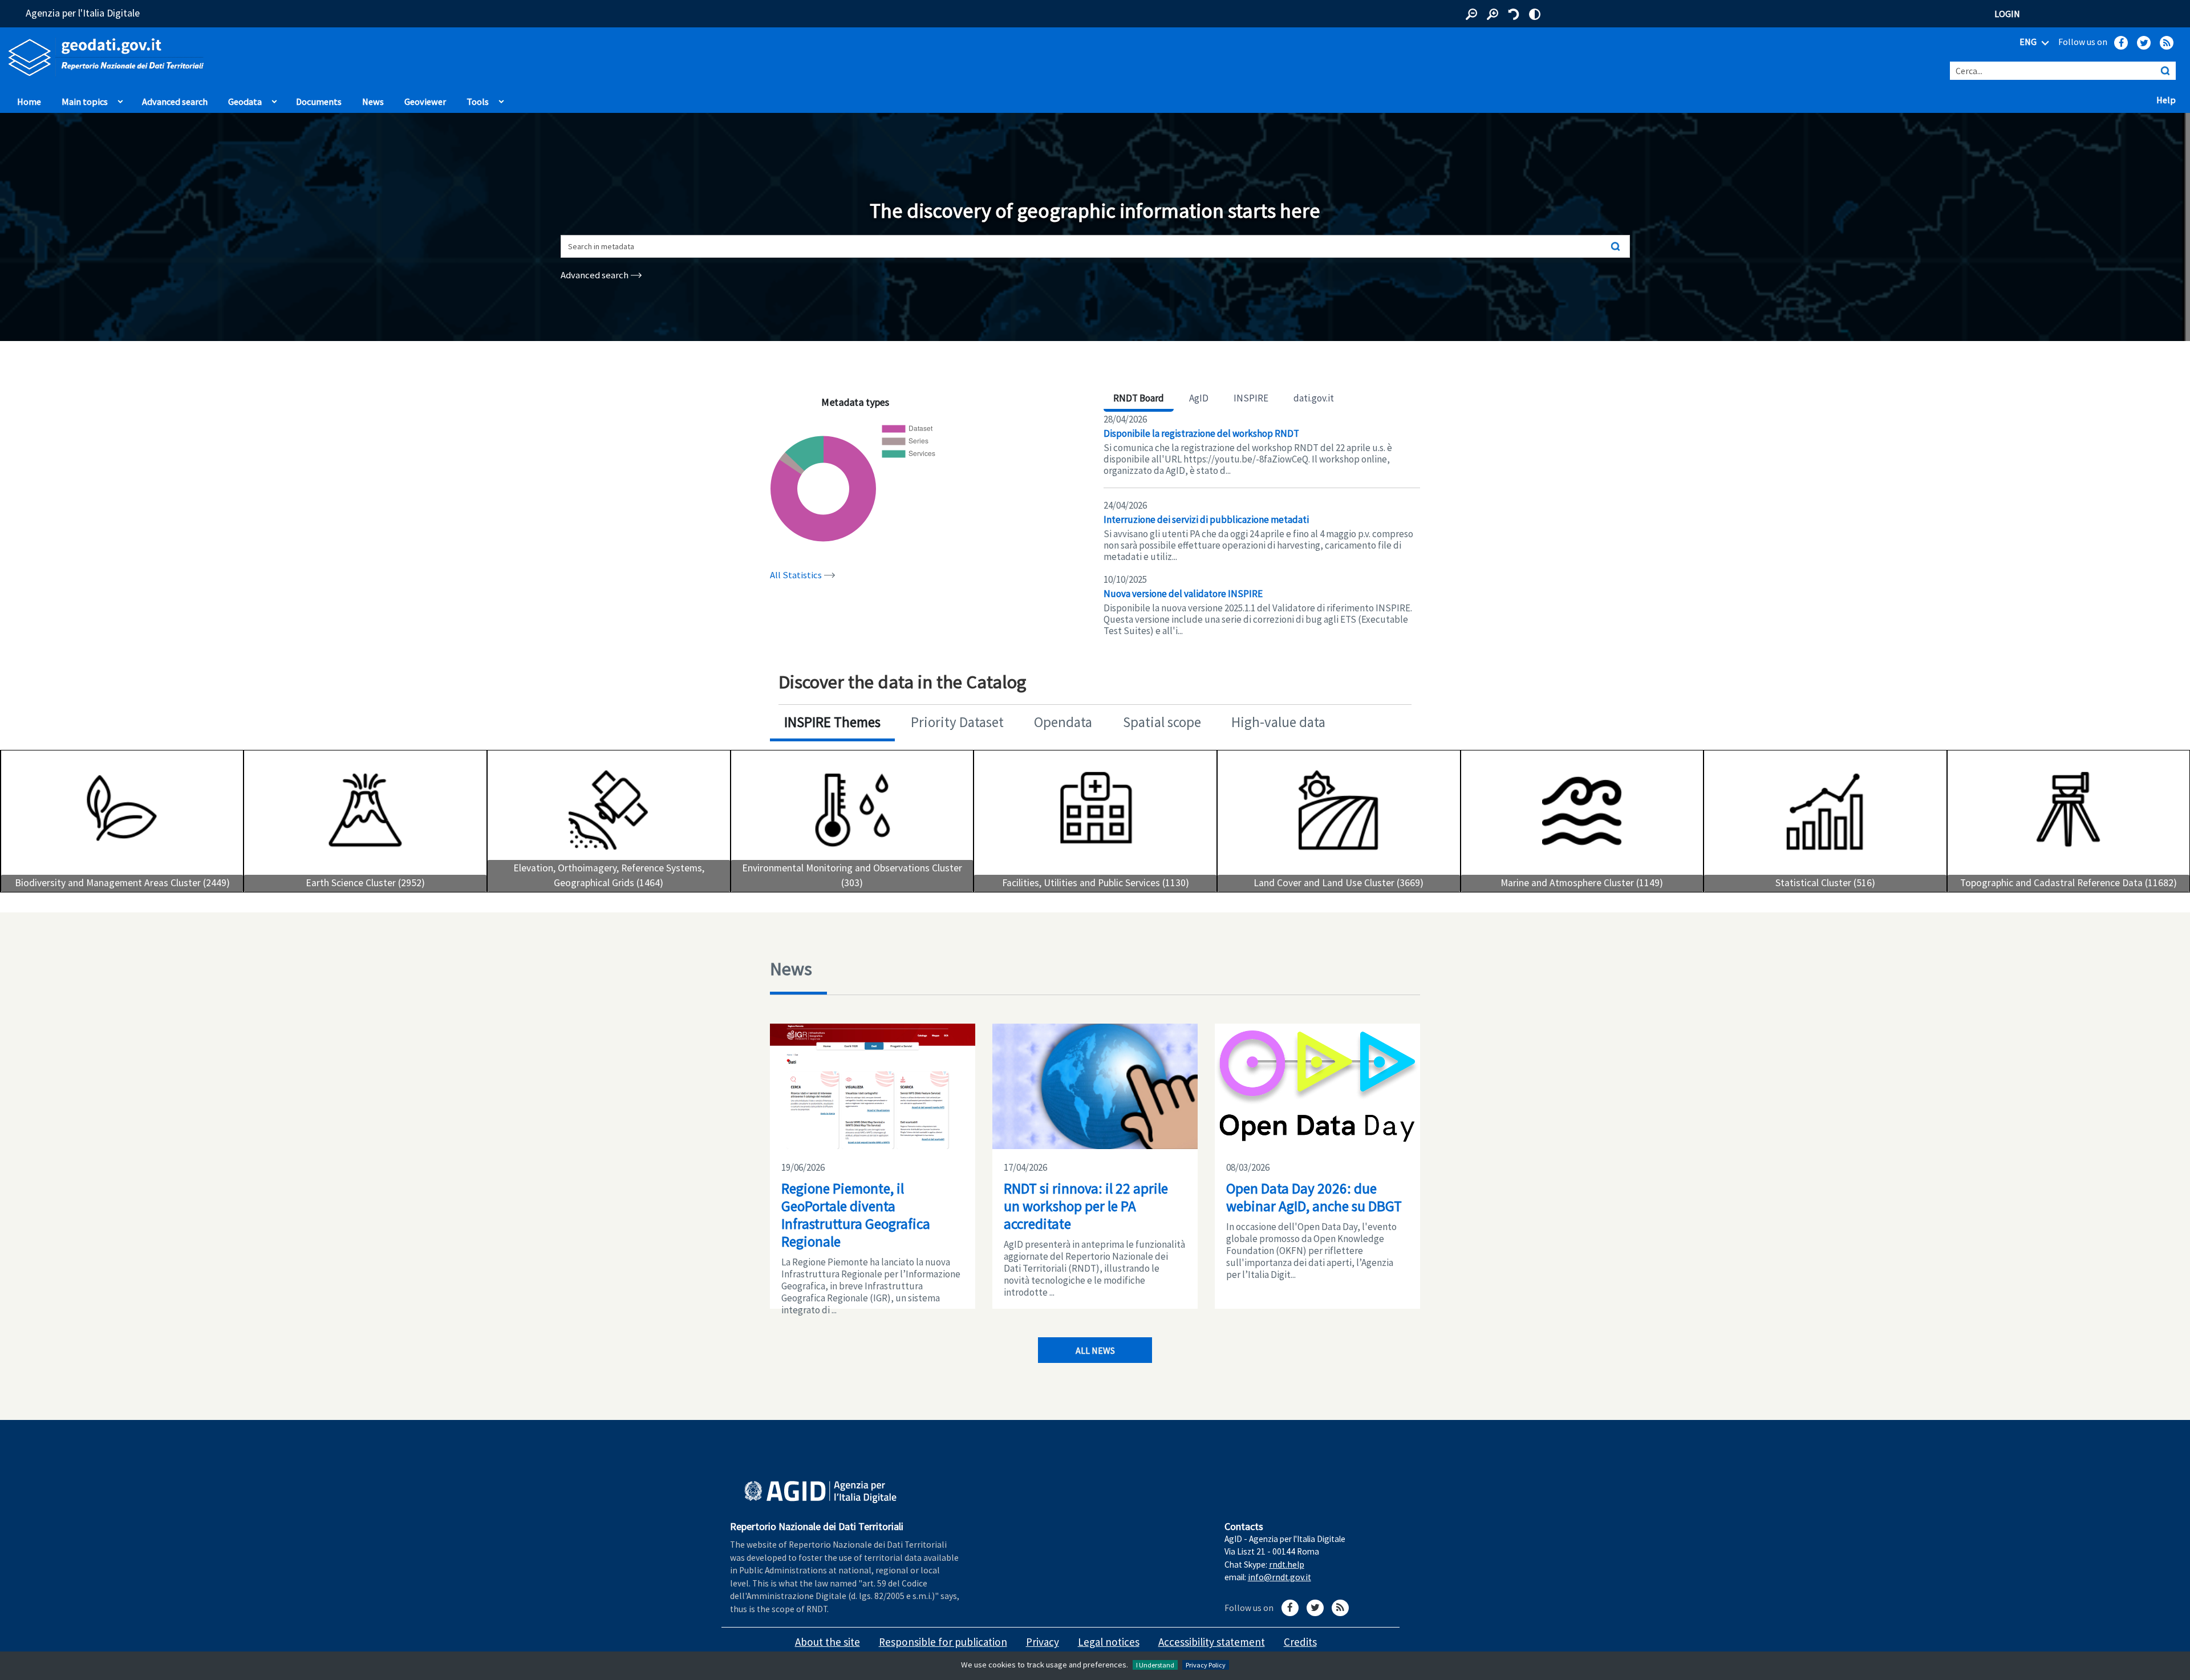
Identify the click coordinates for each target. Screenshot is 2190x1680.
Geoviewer (428, 101)
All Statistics (797, 575)
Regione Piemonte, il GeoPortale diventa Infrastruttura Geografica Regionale (856, 1215)
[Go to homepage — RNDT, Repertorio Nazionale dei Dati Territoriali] (456, 57)
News (373, 102)
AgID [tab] (1199, 398)
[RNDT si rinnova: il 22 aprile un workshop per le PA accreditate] (1095, 1086)
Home (29, 102)
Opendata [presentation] (1063, 722)
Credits (1300, 1642)
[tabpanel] (1262, 525)
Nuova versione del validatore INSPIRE (1183, 594)
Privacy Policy (1206, 1665)
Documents (319, 102)
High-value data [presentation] (1278, 722)
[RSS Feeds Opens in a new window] (2167, 43)
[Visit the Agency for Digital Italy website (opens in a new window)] (820, 1492)
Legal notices (1109, 1642)
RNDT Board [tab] (1139, 398)
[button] (1471, 14)
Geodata (245, 102)
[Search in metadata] (1616, 246)
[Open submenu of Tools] (501, 99)
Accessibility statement (1212, 1642)
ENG (2029, 42)
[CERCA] (2165, 71)
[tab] (832, 723)
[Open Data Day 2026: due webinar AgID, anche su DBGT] (1317, 1086)
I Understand (1155, 1665)
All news (1095, 1350)
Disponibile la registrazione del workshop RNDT (1201, 433)
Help (2169, 99)
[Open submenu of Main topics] (120, 99)
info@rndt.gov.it (1279, 1577)
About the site (828, 1642)
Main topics (85, 102)
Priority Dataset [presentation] (957, 722)
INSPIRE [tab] (1251, 398)
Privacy (1043, 1642)
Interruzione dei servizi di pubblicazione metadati (1206, 520)
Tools (478, 102)
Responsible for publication (943, 1642)
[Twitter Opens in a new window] (2144, 43)
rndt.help (1287, 1565)
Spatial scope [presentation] (1162, 722)
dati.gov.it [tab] (1314, 398)
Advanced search (175, 102)
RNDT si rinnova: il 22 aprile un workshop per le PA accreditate (1086, 1206)
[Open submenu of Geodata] (274, 99)
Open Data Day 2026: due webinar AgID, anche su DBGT (1314, 1197)
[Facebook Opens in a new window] (2121, 43)
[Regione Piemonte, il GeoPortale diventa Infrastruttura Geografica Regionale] (873, 1086)
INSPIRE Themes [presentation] (832, 722)
